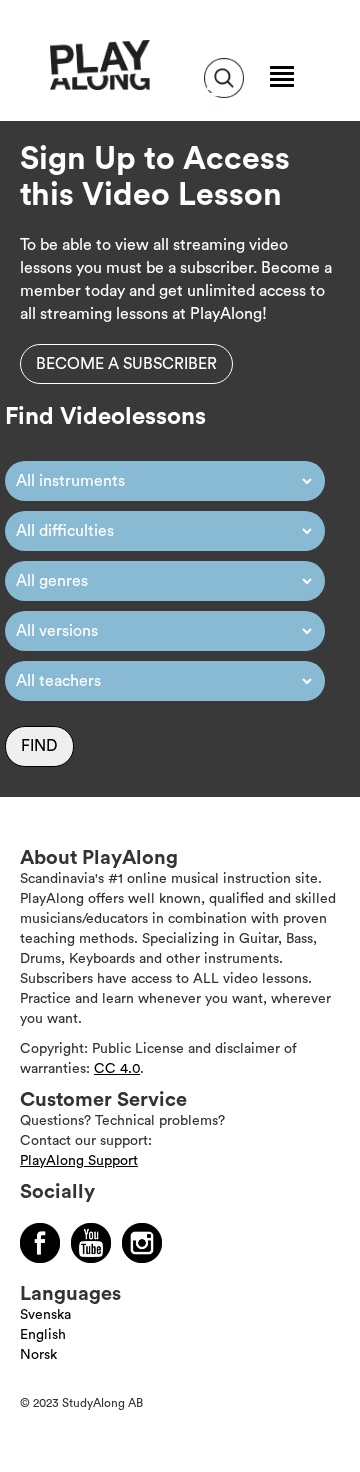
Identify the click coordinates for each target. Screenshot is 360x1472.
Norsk (38, 1355)
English (43, 1335)
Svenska (45, 1315)
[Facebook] (40, 1243)
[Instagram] (142, 1243)
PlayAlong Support (79, 1161)
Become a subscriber (126, 364)
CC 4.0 (117, 1069)
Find (39, 746)
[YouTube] (91, 1243)
